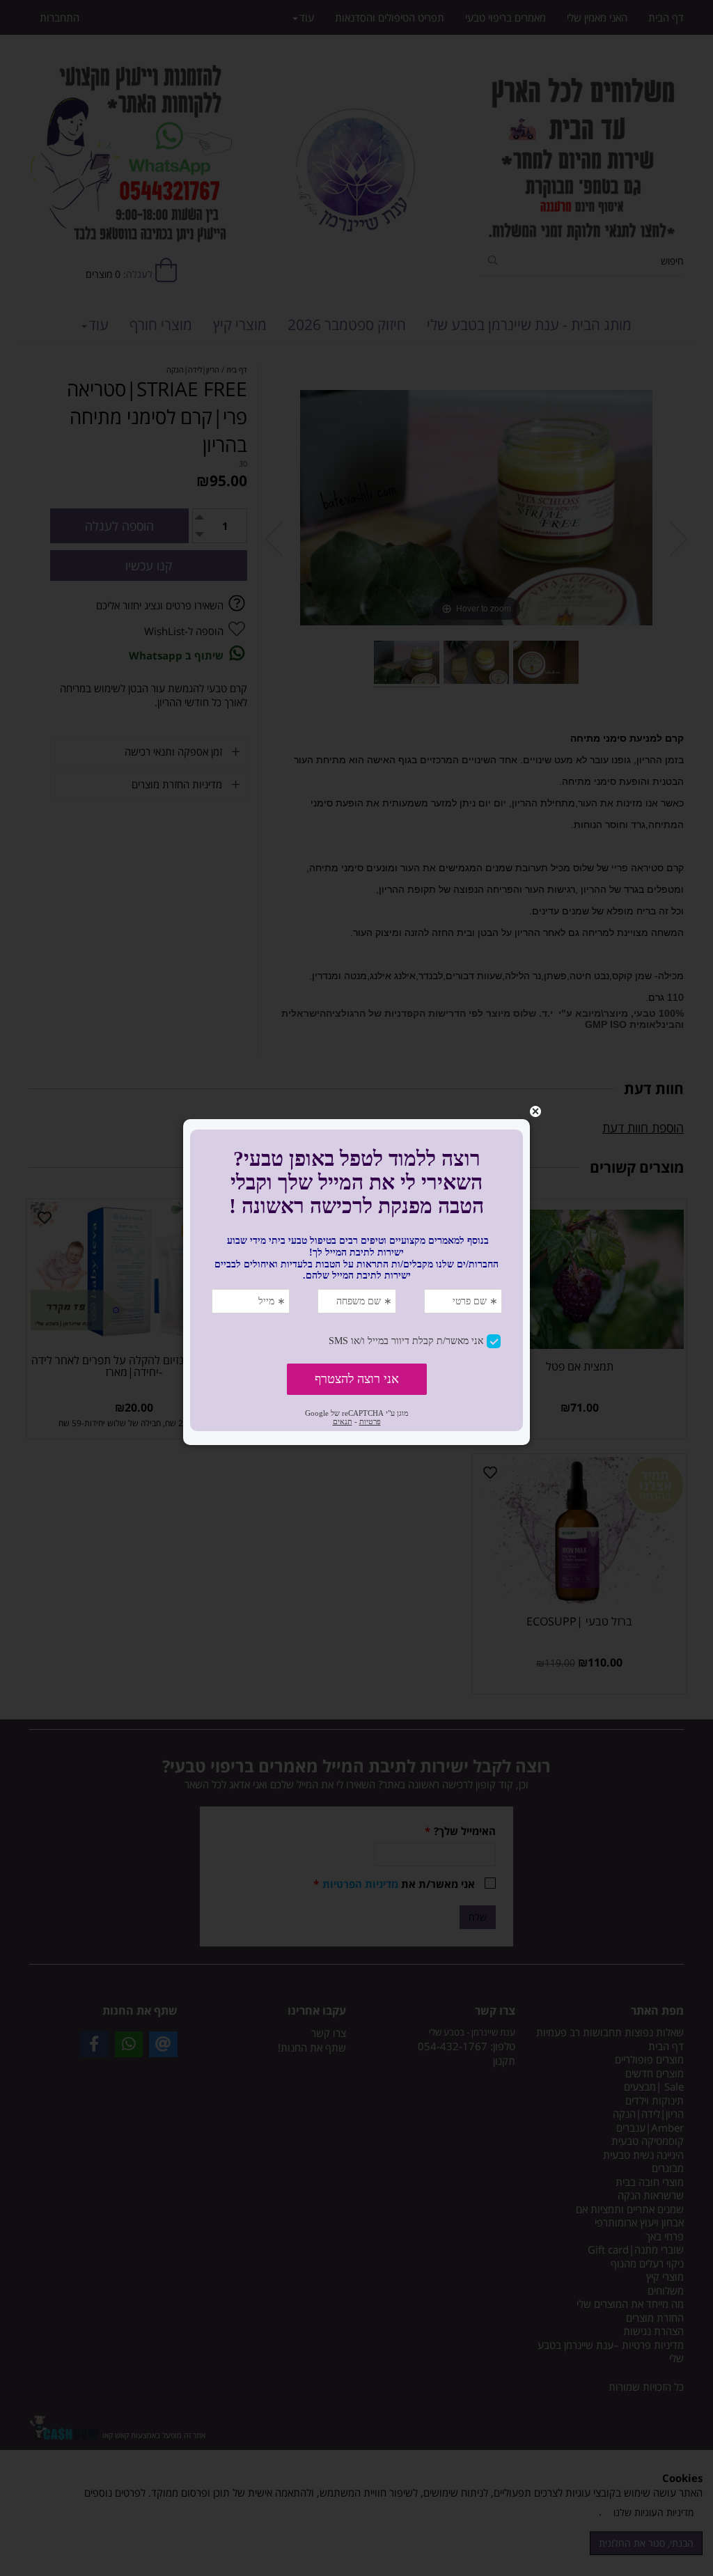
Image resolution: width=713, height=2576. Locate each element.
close (535, 1111)
